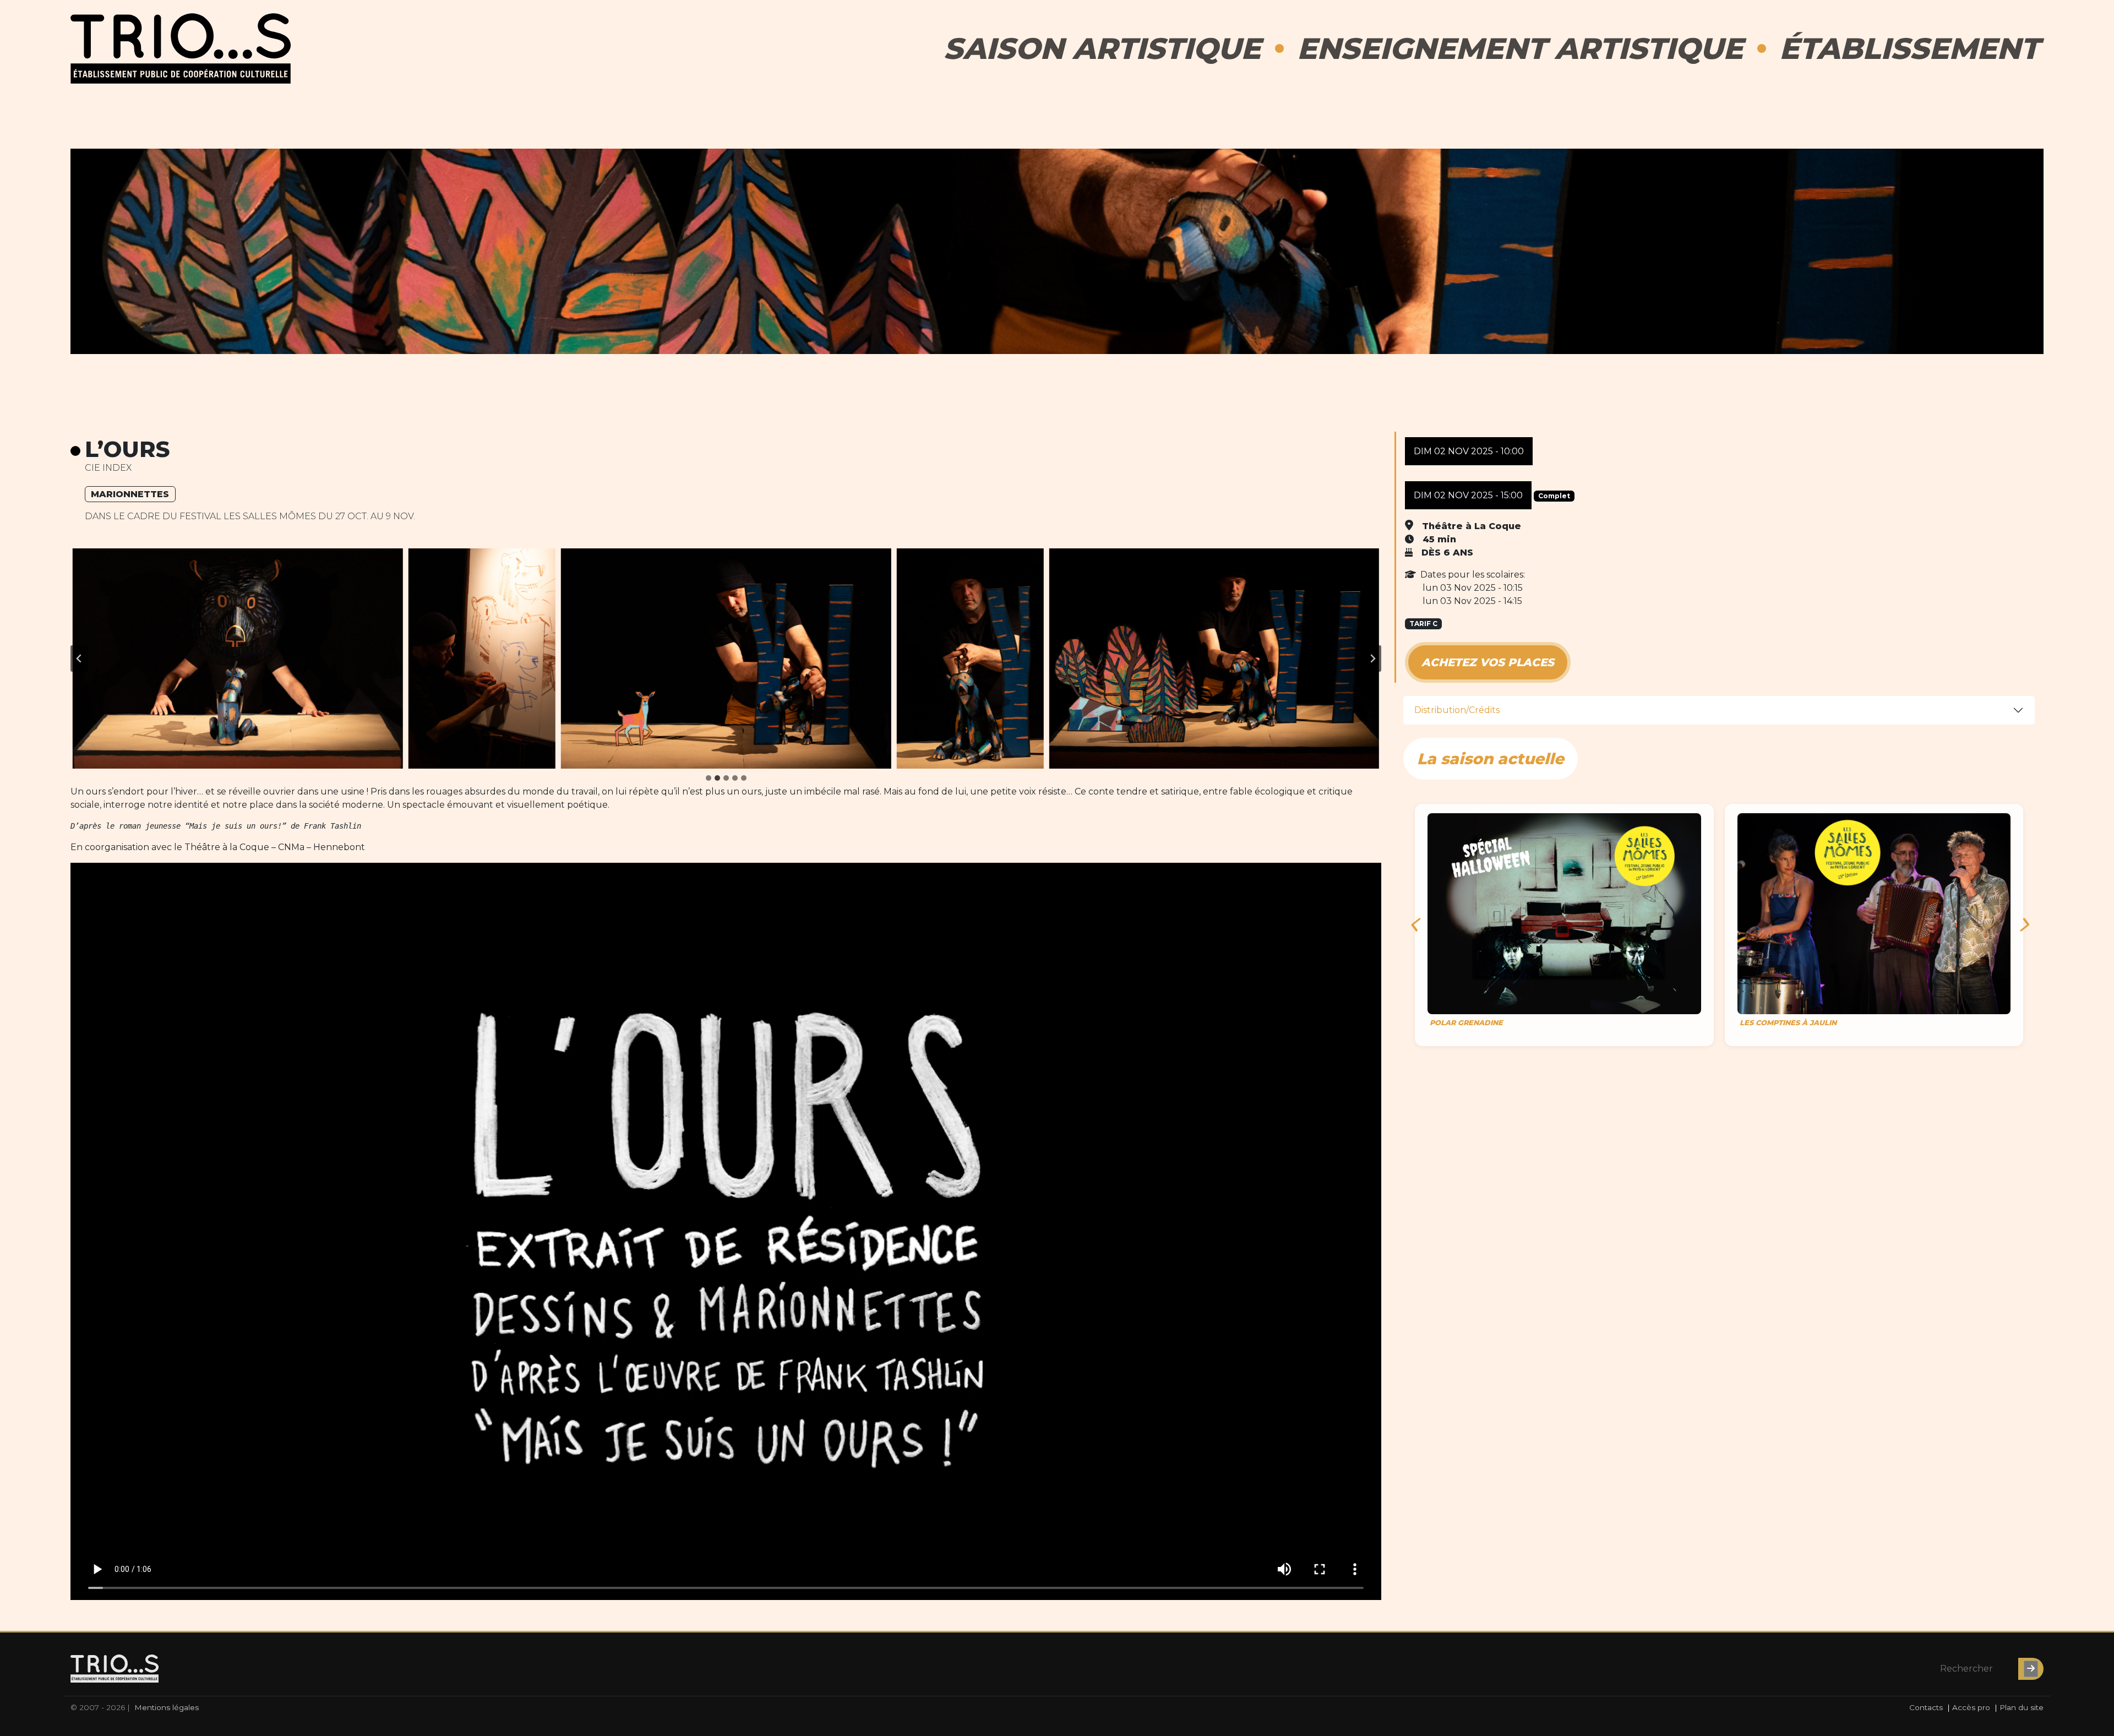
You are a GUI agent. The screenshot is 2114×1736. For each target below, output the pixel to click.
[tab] (709, 778)
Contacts (1926, 1707)
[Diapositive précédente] (79, 659)
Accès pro (1971, 1707)
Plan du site (2022, 1707)
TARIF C (1423, 624)
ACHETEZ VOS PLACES (1488, 662)
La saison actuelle (1491, 759)
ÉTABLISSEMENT (1909, 48)
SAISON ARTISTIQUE (1102, 48)
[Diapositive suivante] (1372, 659)
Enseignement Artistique (1520, 48)
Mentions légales (167, 1707)
